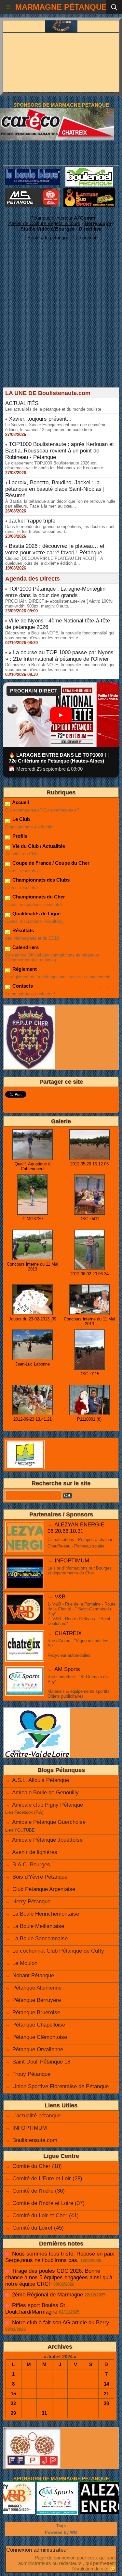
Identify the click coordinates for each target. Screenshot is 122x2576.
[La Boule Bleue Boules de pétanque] (33, 171)
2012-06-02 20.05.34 (89, 1274)
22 (13, 2403)
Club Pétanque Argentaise (44, 1889)
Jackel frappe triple (32, 521)
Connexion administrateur (37, 2550)
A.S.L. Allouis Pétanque (41, 1780)
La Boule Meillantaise (38, 1926)
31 (44, 2413)
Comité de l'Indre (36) (39, 2191)
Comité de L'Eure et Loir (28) (47, 2179)
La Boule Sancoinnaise (40, 1938)
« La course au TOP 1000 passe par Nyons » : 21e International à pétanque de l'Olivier (59, 656)
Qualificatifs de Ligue (36, 914)
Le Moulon (25, 1963)
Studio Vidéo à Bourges (47, 229)
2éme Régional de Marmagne (47, 2295)
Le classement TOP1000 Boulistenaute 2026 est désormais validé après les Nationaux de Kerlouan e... (56, 465)
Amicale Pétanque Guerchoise (49, 1822)
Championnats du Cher (38, 897)
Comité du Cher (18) (37, 2166)
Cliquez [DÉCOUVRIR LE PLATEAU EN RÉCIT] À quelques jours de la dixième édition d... (54, 561)
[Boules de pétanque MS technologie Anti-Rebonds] (33, 191)
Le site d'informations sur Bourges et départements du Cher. (80, 1571)
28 (106, 2403)
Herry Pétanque (31, 1902)
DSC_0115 (89, 1374)
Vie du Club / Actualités (38, 846)
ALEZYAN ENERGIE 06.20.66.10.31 (76, 1528)
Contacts (22, 986)
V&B (60, 1597)
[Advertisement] (58, 326)
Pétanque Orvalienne (38, 2049)
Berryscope (98, 223)
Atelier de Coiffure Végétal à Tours (44, 223)
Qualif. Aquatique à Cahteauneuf (33, 1166)
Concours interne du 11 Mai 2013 (33, 1267)
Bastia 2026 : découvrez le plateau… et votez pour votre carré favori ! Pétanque (55, 549)
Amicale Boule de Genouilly (45, 1793)
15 (13, 2394)
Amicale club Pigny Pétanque (47, 1805)
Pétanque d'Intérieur (63, 218)
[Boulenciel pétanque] (89, 170)
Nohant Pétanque (33, 1975)
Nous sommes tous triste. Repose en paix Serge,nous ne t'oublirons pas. (60, 2257)
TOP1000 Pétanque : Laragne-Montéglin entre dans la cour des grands (55, 592)
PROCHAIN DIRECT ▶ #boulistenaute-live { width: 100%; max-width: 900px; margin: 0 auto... (59, 604)
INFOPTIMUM (72, 1561)
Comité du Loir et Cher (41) (46, 2215)
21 (106, 2394)
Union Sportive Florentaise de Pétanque (61, 2086)
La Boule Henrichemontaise (46, 1914)
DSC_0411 (89, 1219)
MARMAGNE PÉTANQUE (61, 7)
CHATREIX (68, 1633)
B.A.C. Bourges (31, 1865)
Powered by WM (61, 2532)
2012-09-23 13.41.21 (33, 1419)
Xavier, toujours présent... (40, 419)
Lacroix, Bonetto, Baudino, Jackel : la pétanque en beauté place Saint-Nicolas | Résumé (55, 489)
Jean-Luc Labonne (33, 1364)
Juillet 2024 (60, 2357)
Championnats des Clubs (40, 880)
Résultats (22, 930)
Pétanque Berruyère (37, 2000)
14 (106, 2384)
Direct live (90, 229)
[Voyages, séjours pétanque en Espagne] (89, 191)
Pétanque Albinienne (37, 1988)
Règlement (24, 969)
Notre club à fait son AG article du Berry (61, 2323)
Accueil (20, 802)
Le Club (20, 819)
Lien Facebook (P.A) (24, 1812)
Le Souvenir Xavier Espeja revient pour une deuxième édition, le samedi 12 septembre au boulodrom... (56, 427)
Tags (61, 2526)
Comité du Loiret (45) (38, 2228)
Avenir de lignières (35, 1852)
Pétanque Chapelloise (39, 2025)
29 (13, 2413)
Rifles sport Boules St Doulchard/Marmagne (35, 2309)
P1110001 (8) (89, 1419)
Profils (19, 836)
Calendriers (25, 947)
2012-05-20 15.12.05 (89, 1164)
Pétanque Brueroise (36, 2012)
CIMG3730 (33, 1219)
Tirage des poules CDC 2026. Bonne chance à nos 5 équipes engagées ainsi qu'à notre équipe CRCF (59, 2277)
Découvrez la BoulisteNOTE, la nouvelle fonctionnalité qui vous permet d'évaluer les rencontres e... (60, 635)
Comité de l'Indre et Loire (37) (48, 2203)
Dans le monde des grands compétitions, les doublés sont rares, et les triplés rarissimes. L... (60, 529)
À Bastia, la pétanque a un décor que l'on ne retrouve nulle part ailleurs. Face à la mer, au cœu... (60, 504)
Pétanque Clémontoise (40, 2037)
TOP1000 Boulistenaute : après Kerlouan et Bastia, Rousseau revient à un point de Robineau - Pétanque (60, 451)
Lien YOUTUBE (20, 1830)
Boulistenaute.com (35, 2140)
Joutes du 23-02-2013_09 (33, 1319)
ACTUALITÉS (22, 403)
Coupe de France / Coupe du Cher (50, 863)
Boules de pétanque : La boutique (62, 238)
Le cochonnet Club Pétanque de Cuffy (58, 1951)
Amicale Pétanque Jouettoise (47, 1840)
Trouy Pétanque (31, 2074)
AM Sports (67, 1669)
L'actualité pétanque (36, 2116)
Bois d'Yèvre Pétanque (40, 1877)
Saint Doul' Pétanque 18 (41, 2062)
